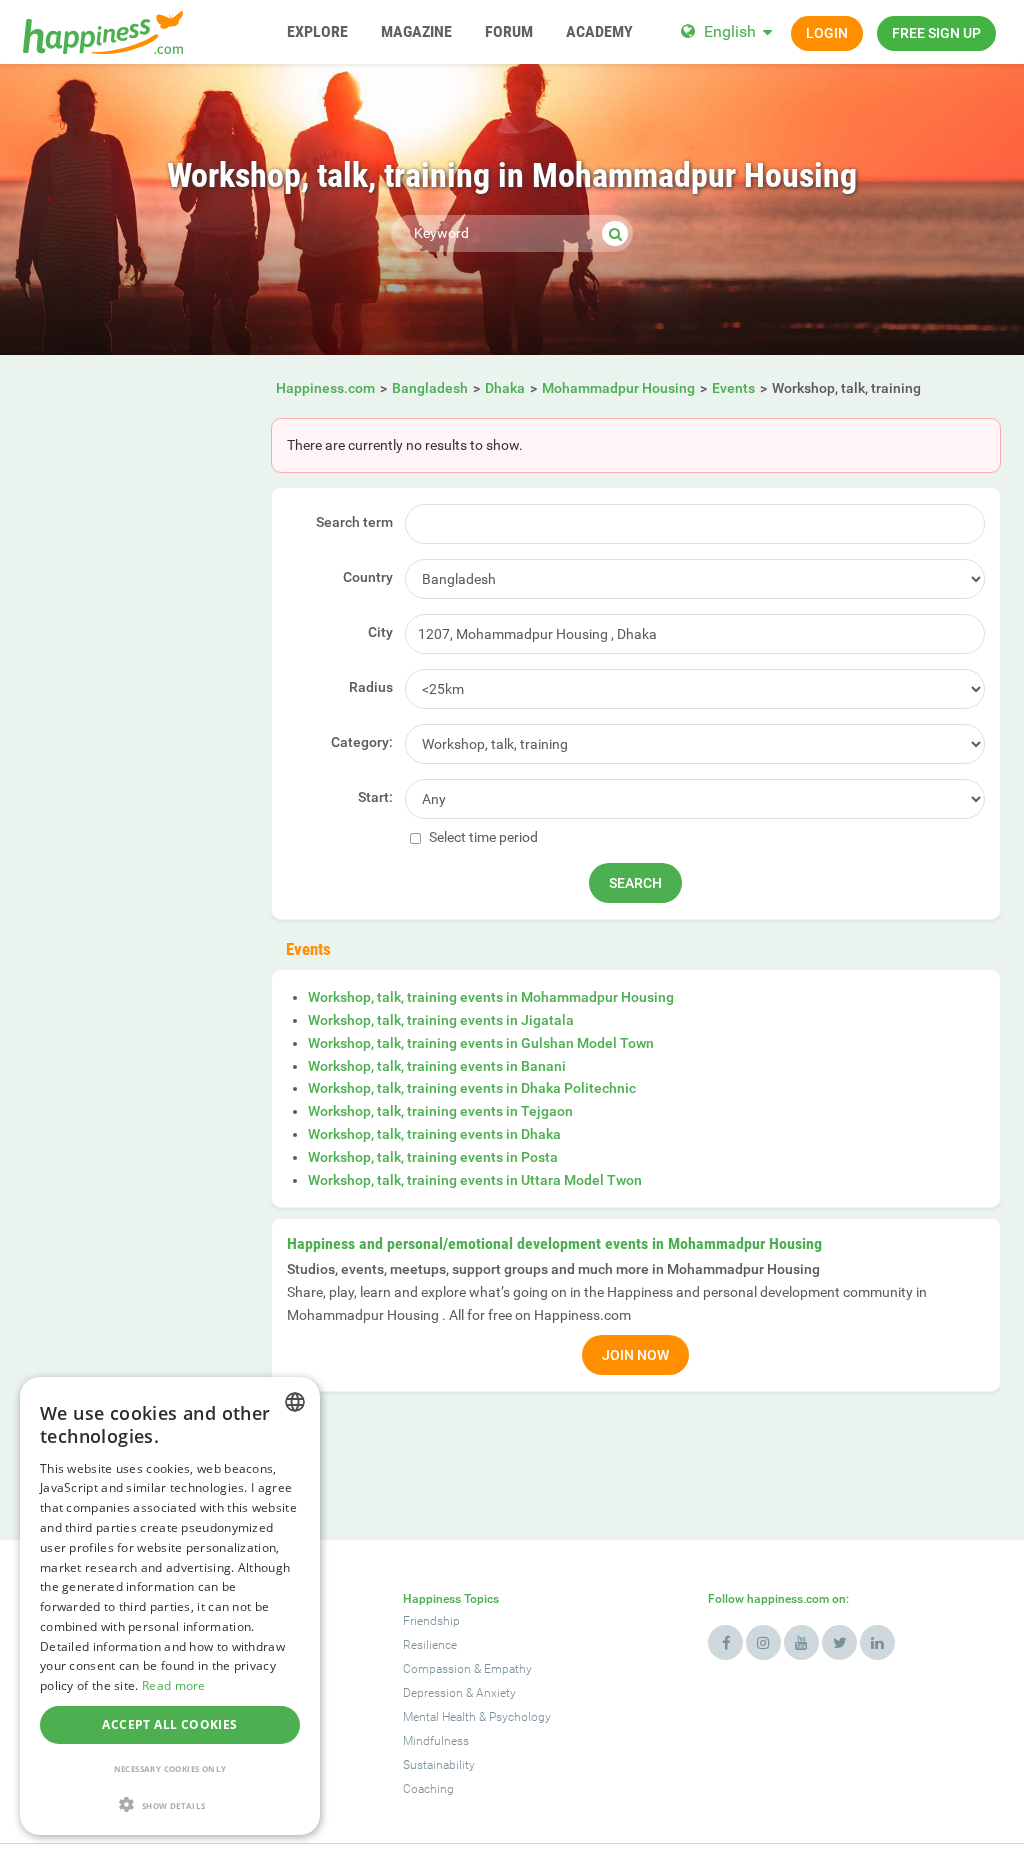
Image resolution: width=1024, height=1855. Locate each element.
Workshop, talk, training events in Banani (437, 1066)
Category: (362, 742)
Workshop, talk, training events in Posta (433, 1157)
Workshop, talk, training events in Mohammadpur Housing (491, 997)
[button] (170, 1804)
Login (827, 33)
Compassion (437, 1669)
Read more (174, 1685)
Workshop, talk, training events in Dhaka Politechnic (472, 1088)
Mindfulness (436, 1741)
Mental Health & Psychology (477, 1717)
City (380, 632)
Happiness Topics (451, 1599)
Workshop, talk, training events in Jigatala (441, 1020)
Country (368, 577)
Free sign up (936, 33)
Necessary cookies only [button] (170, 1768)
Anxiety (496, 1693)
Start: (375, 797)
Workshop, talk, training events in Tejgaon (440, 1111)
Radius (371, 687)
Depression (433, 1693)
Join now (635, 1355)
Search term (354, 522)
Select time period (482, 837)
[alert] (170, 1606)
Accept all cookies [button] (169, 1724)
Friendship (431, 1621)
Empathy (508, 1669)
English (730, 31)
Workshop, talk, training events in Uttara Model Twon (475, 1180)
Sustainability (439, 1765)
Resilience (430, 1645)
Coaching (428, 1789)
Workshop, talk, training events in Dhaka (434, 1134)
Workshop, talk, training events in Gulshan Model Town (481, 1043)
